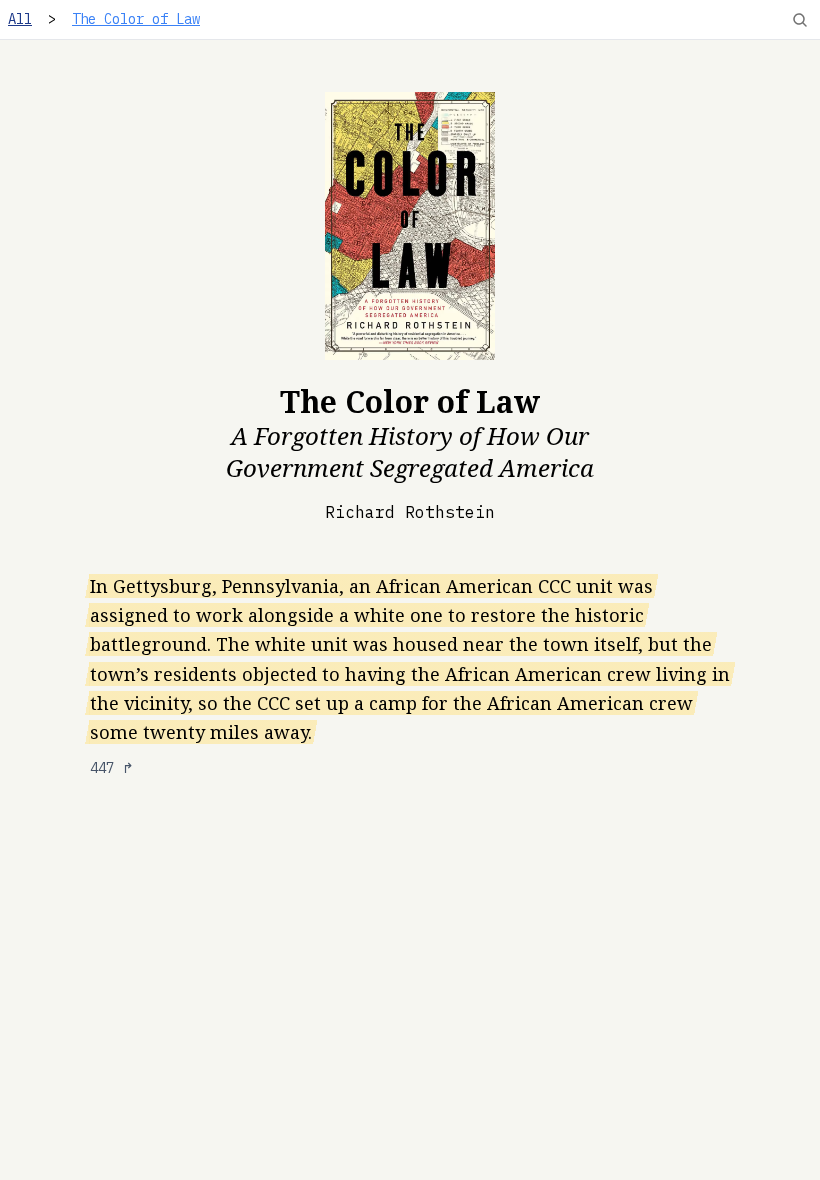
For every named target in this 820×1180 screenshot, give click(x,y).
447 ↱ (112, 768)
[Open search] (800, 20)
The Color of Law (136, 19)
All (20, 19)
